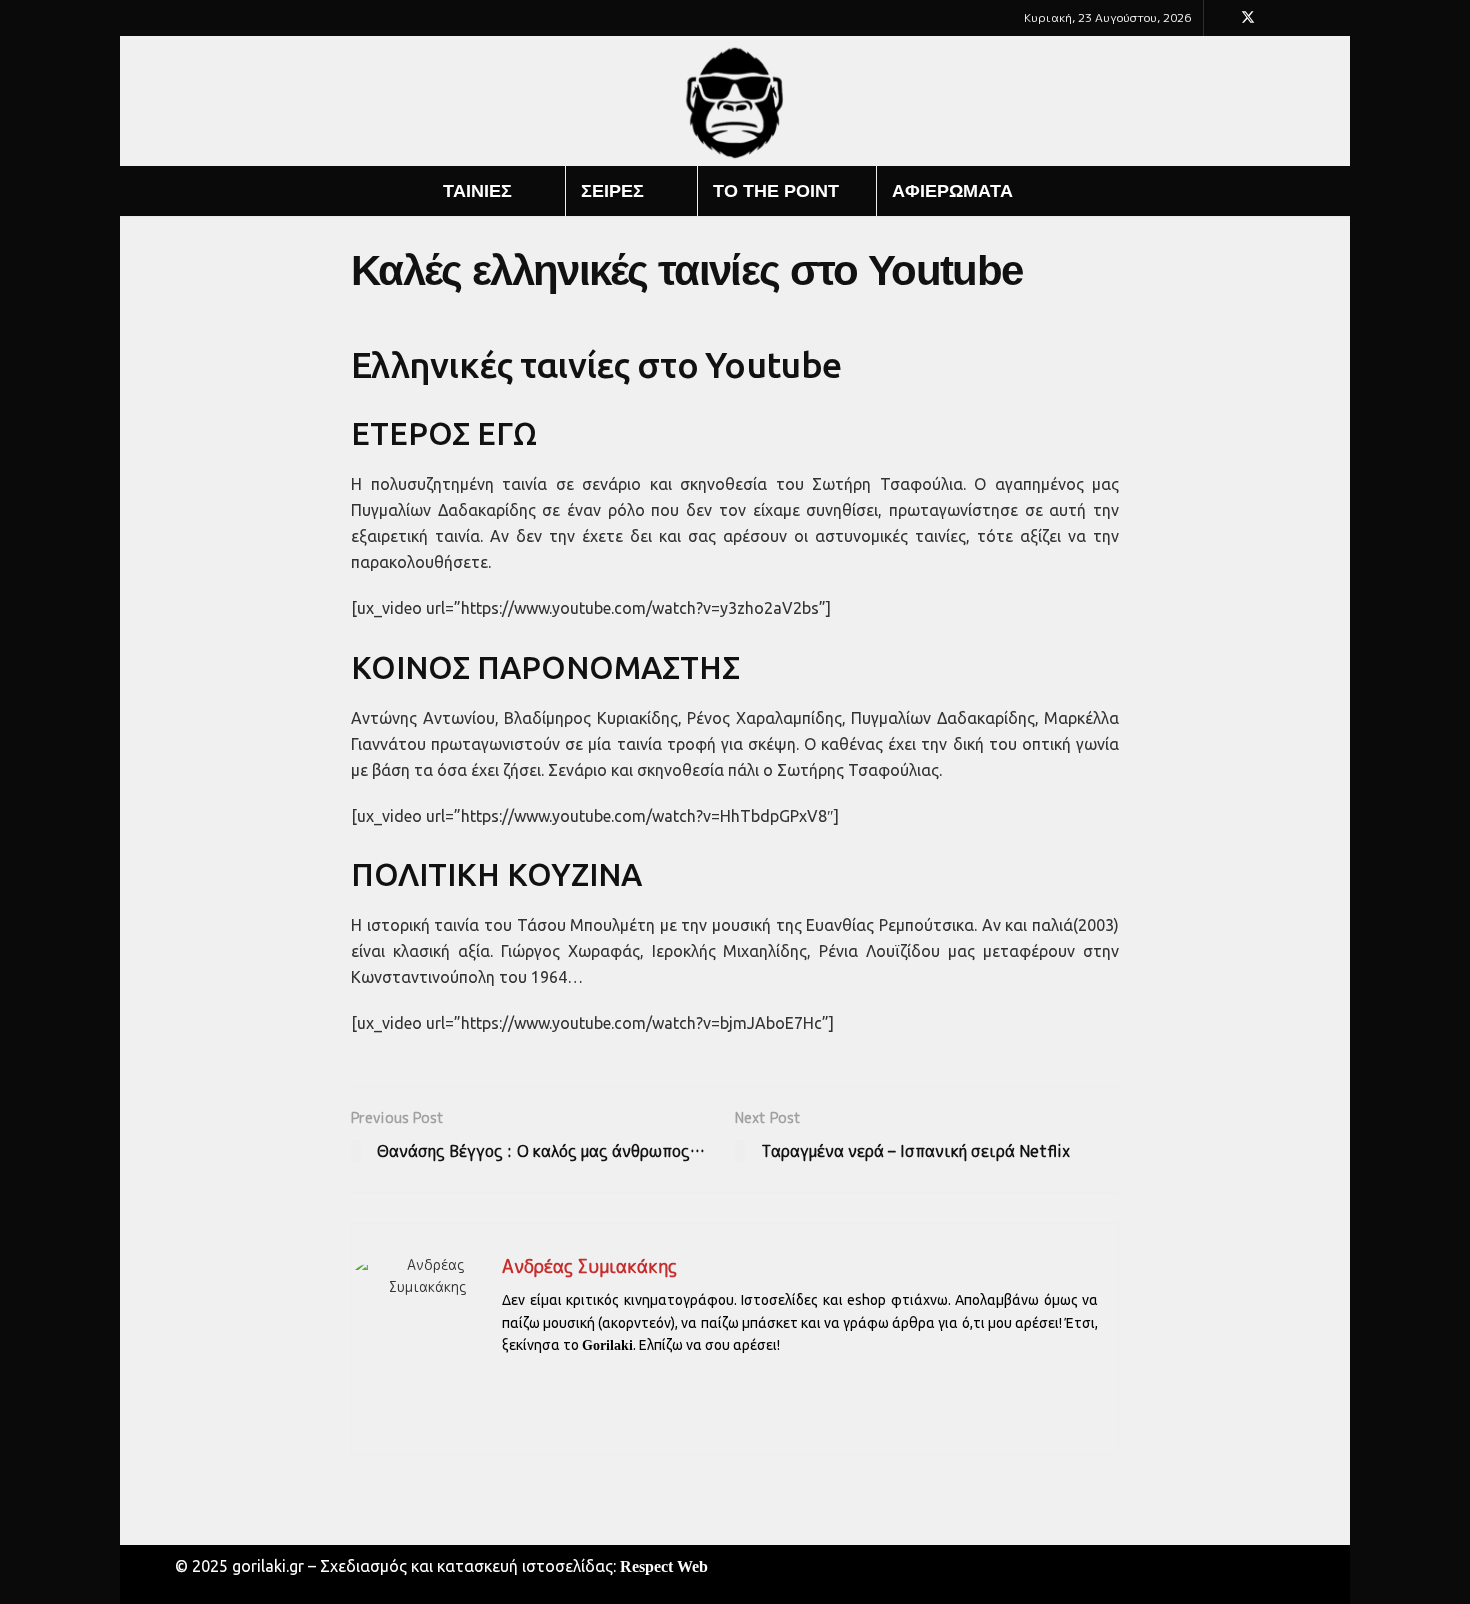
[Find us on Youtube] (1274, 18)
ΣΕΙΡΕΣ (612, 191)
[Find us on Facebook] (1221, 18)
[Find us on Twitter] (1248, 18)
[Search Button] (1297, 191)
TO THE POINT (776, 191)
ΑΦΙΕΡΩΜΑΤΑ (952, 191)
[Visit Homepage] (735, 101)
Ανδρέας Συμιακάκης (589, 1266)
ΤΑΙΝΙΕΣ (477, 191)
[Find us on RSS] (1299, 18)
